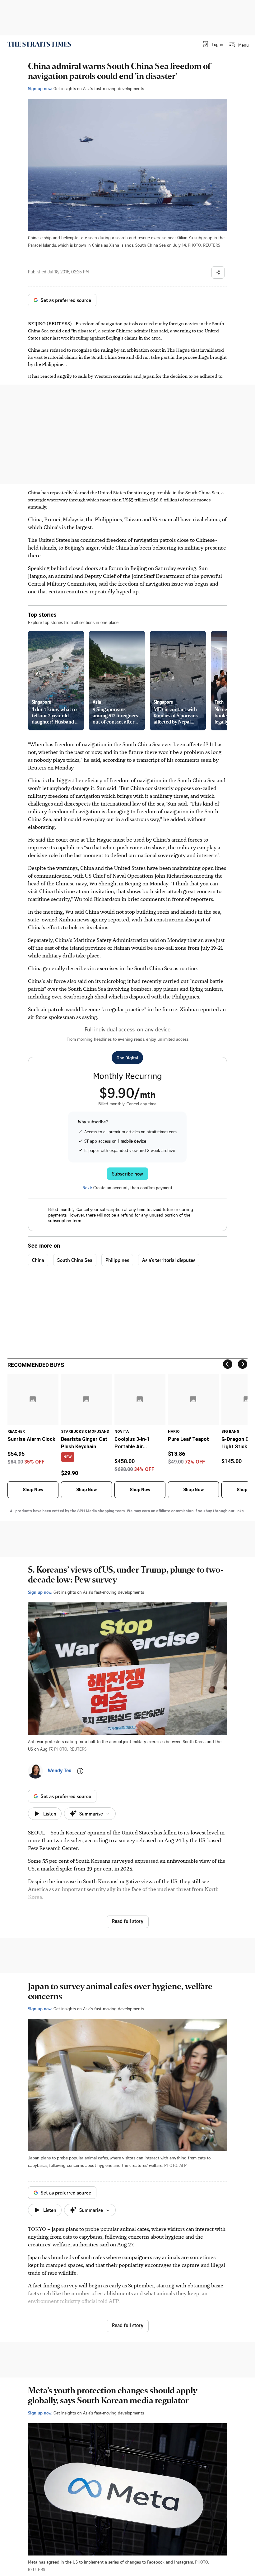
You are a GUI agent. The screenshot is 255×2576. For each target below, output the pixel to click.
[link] (39, 44)
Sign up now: (40, 88)
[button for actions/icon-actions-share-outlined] (218, 272)
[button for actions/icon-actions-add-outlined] (80, 1771)
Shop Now (33, 1490)
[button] (213, 44)
